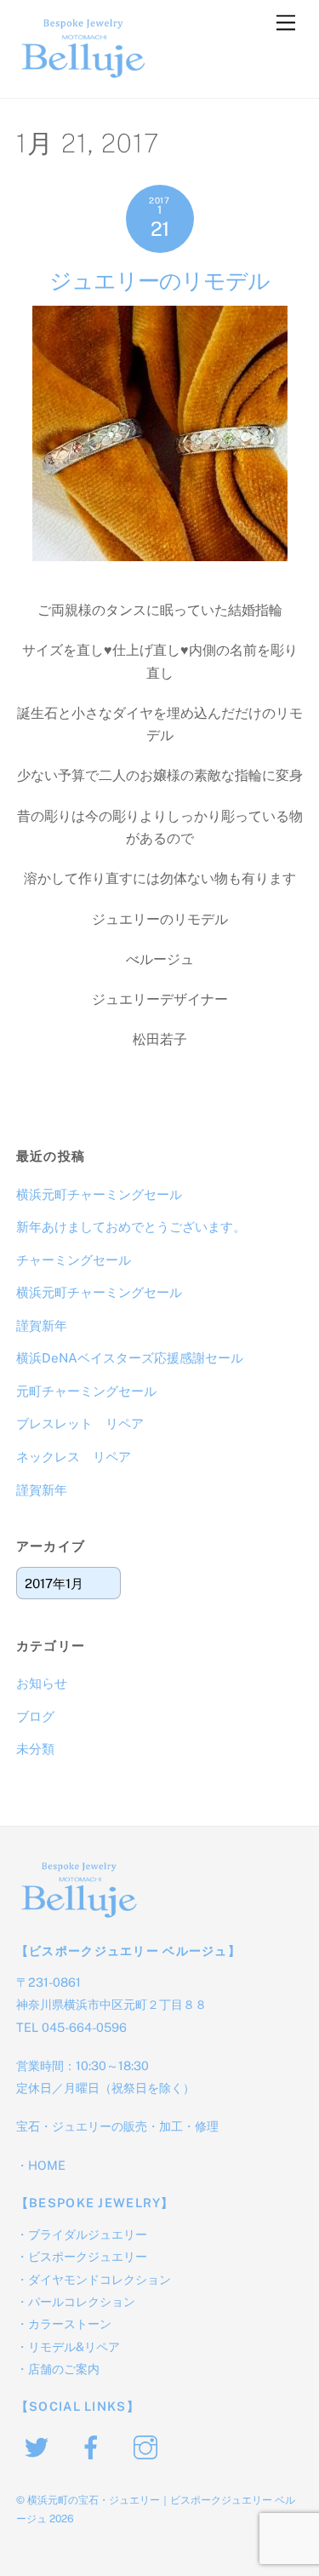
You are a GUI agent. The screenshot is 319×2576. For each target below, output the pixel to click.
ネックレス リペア (74, 1457)
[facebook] (94, 2446)
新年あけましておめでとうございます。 (131, 1227)
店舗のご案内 (64, 2369)
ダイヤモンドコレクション (100, 2279)
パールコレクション (82, 2301)
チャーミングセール (74, 1260)
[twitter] (40, 2446)
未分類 (35, 1749)
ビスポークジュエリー (88, 2256)
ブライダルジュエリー (88, 2234)
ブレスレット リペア (80, 1423)
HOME (47, 2165)
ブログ (35, 1716)
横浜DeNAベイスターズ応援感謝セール (130, 1358)
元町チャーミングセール (86, 1391)
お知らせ (42, 1683)
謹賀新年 (42, 1325)
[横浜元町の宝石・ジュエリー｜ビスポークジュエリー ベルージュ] (84, 77)
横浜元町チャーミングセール (99, 1194)
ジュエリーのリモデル (159, 281)
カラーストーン (70, 2324)
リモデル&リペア (74, 2347)
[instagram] (148, 2446)
